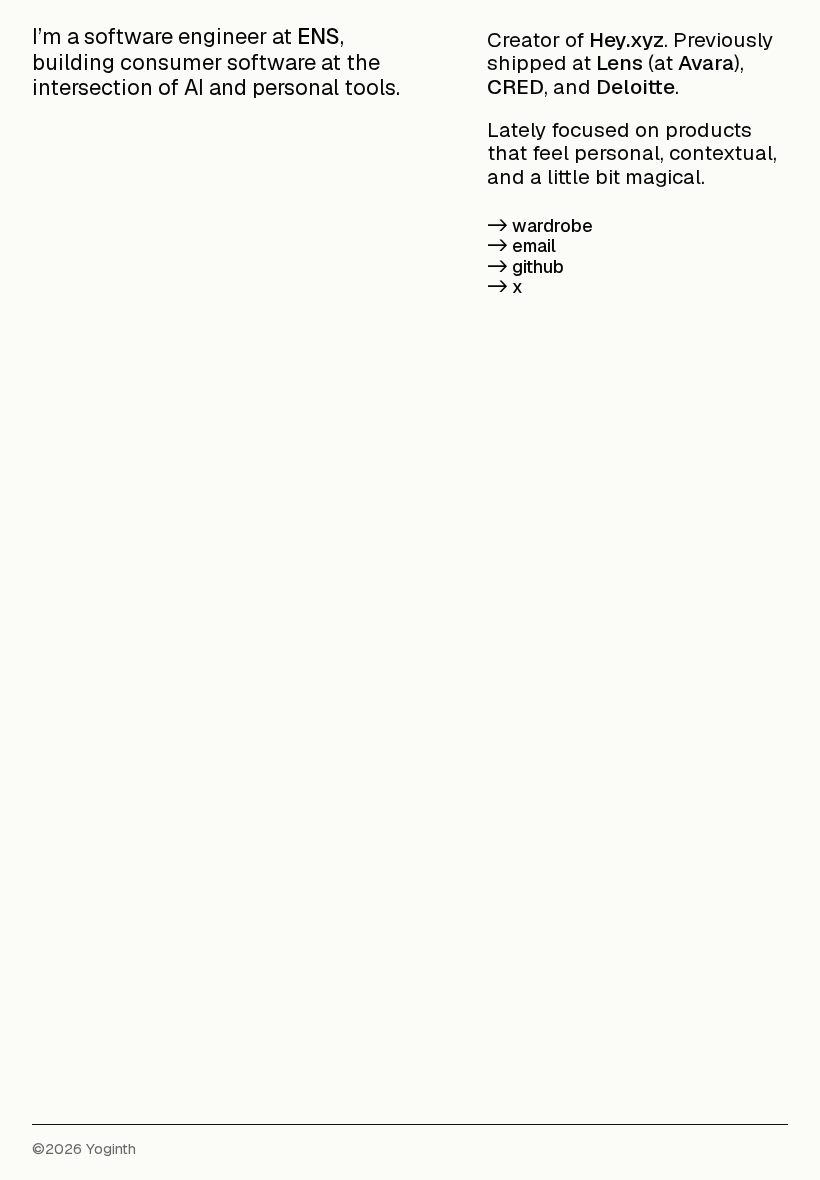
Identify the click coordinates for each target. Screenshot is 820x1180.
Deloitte (635, 86)
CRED (515, 86)
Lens (619, 62)
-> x (505, 286)
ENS (318, 36)
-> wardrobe (540, 225)
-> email (521, 245)
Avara (706, 62)
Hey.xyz (626, 39)
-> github (525, 266)
